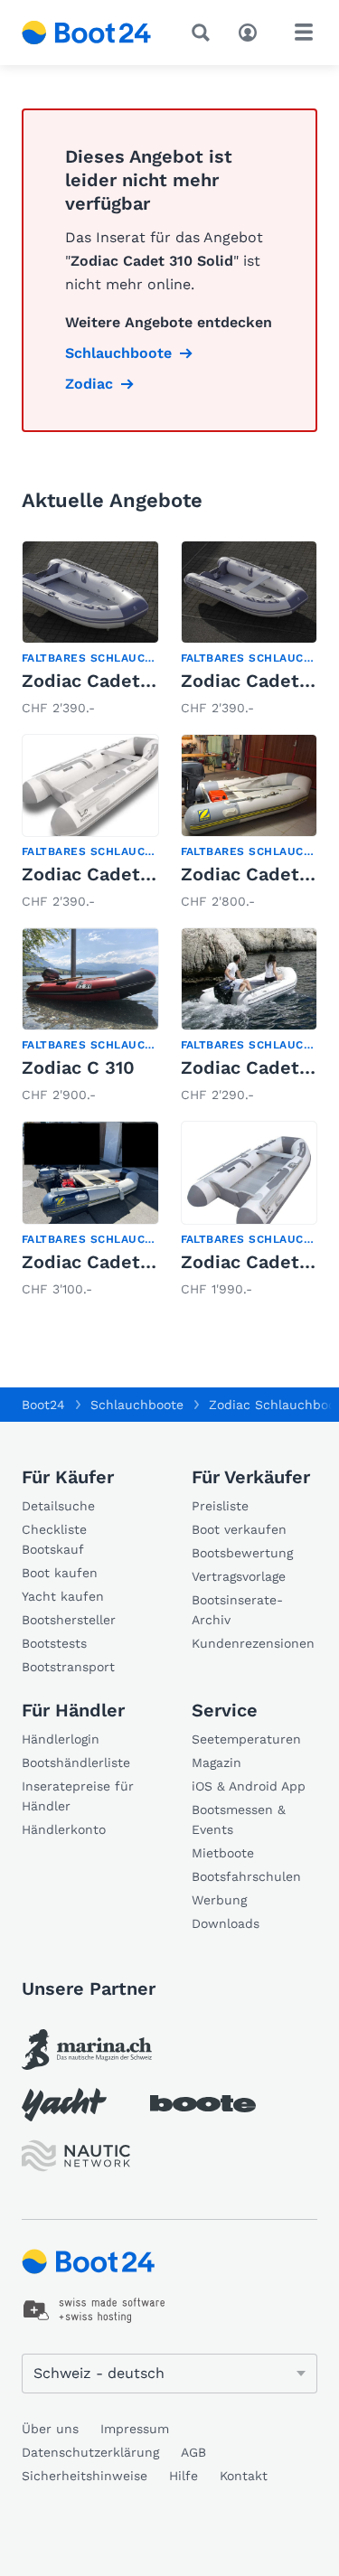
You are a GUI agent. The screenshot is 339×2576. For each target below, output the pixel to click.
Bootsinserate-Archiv (237, 1610)
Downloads (226, 1923)
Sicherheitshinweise (85, 2476)
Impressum (135, 2429)
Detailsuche (58, 1506)
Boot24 (43, 1405)
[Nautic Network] (76, 2156)
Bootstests (54, 1643)
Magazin (217, 1763)
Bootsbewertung (242, 1553)
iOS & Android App (249, 1786)
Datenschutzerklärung (90, 2452)
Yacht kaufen (63, 1596)
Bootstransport (68, 1667)
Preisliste (220, 1506)
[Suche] (204, 33)
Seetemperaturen (246, 1739)
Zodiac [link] (89, 384)
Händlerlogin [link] (61, 1739)
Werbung (219, 1900)
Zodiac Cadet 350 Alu (117, 874)
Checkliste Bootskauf (54, 1539)
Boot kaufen (60, 1573)
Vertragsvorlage (239, 1576)
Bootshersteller (69, 1620)
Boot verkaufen (239, 1529)
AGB (193, 2452)
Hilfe (184, 2476)
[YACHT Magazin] (64, 2105)
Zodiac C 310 (78, 1067)
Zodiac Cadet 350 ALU (120, 681)
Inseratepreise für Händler (78, 1796)
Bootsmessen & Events (239, 1819)
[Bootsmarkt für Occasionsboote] (87, 33)
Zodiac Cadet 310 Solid (124, 1262)
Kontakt (244, 2476)
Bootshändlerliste (76, 1763)
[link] (90, 630)
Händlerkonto (64, 1829)
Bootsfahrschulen (246, 1876)
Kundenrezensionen (253, 1643)
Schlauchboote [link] (118, 353)
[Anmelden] (252, 31)
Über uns (50, 2429)
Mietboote (223, 1853)
